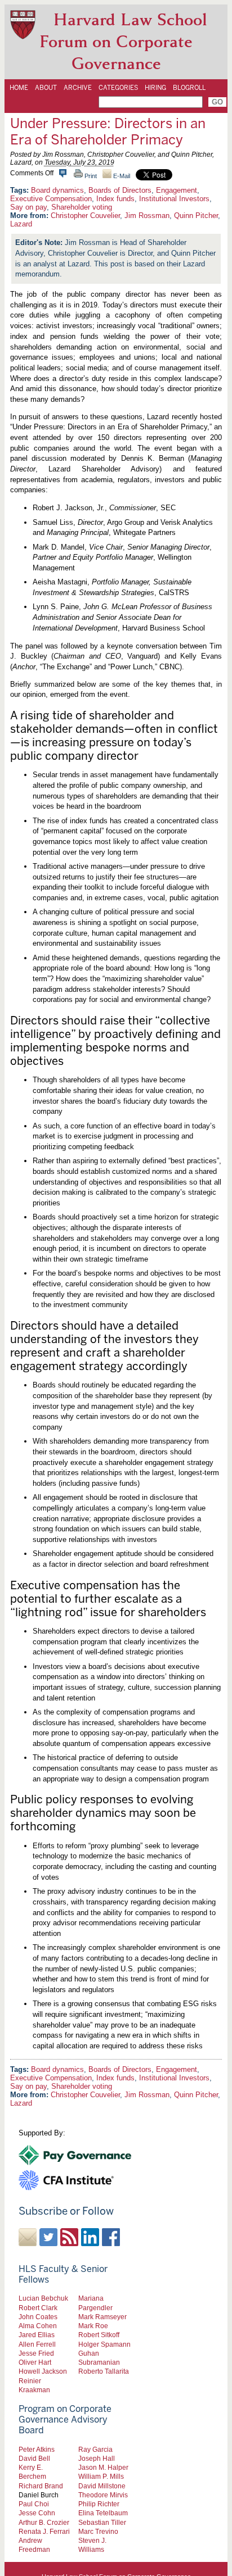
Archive (78, 88)
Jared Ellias (37, 2335)
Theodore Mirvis (103, 2495)
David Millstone (102, 2486)
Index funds (115, 199)
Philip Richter (99, 2504)
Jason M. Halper (103, 2467)
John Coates (38, 2317)
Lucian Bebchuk (43, 2298)
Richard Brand (41, 2486)
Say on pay (28, 207)
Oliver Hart (35, 2362)
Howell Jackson (43, 2371)
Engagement (177, 190)
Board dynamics (57, 190)
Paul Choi (34, 2504)
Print (90, 176)
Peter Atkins (37, 2449)
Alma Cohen (38, 2326)
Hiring (155, 88)
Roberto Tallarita (104, 2371)
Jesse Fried (36, 2353)
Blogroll (189, 88)
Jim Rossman (147, 216)
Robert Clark (38, 2308)
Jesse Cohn (37, 2513)
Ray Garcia (95, 2449)
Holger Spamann (104, 2344)
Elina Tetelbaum (103, 2513)
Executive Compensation (51, 199)
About (46, 88)
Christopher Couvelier (85, 216)
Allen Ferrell (37, 2344)
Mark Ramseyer (102, 2317)
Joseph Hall (97, 2458)
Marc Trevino (98, 2531)
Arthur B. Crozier (44, 2522)
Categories (118, 88)
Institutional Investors (174, 199)
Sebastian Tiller (102, 2522)
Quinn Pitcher (196, 216)
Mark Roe (93, 2326)
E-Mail (121, 176)
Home (19, 88)
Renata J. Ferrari (44, 2531)
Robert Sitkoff (99, 2335)
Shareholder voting (82, 207)
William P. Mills (101, 2476)
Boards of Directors (120, 190)
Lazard (21, 224)
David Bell (34, 2458)
